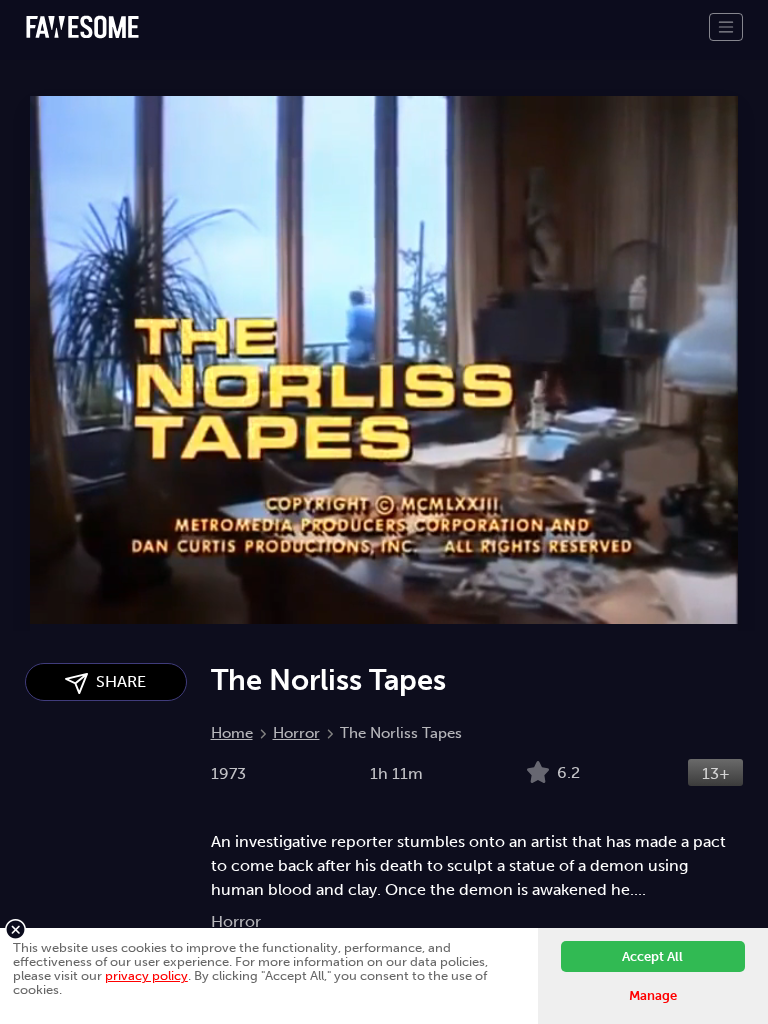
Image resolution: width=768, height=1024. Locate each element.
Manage (653, 995)
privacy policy (146, 975)
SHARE (117, 681)
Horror (296, 733)
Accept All (652, 956)
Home (232, 733)
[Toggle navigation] (726, 27)
